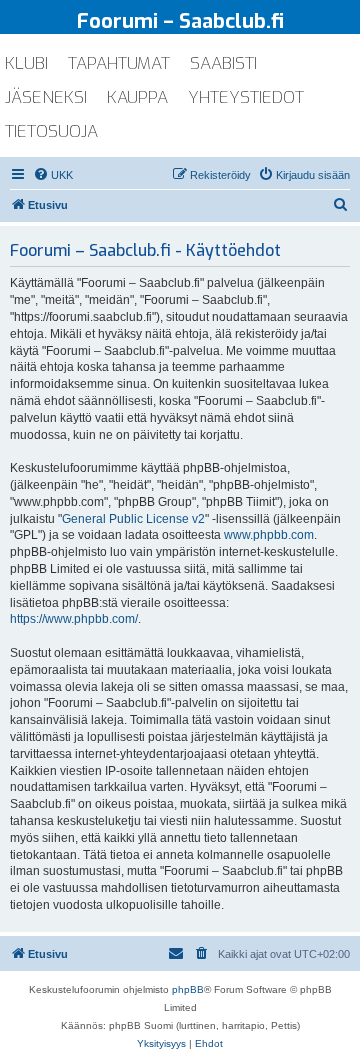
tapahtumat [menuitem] (119, 63)
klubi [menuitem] (26, 63)
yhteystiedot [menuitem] (246, 97)
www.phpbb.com (269, 535)
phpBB (188, 989)
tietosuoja (51, 131)
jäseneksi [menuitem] (46, 97)
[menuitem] (53, 175)
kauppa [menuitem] (137, 97)
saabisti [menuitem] (223, 63)
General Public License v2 (133, 519)
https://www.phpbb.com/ (74, 619)
